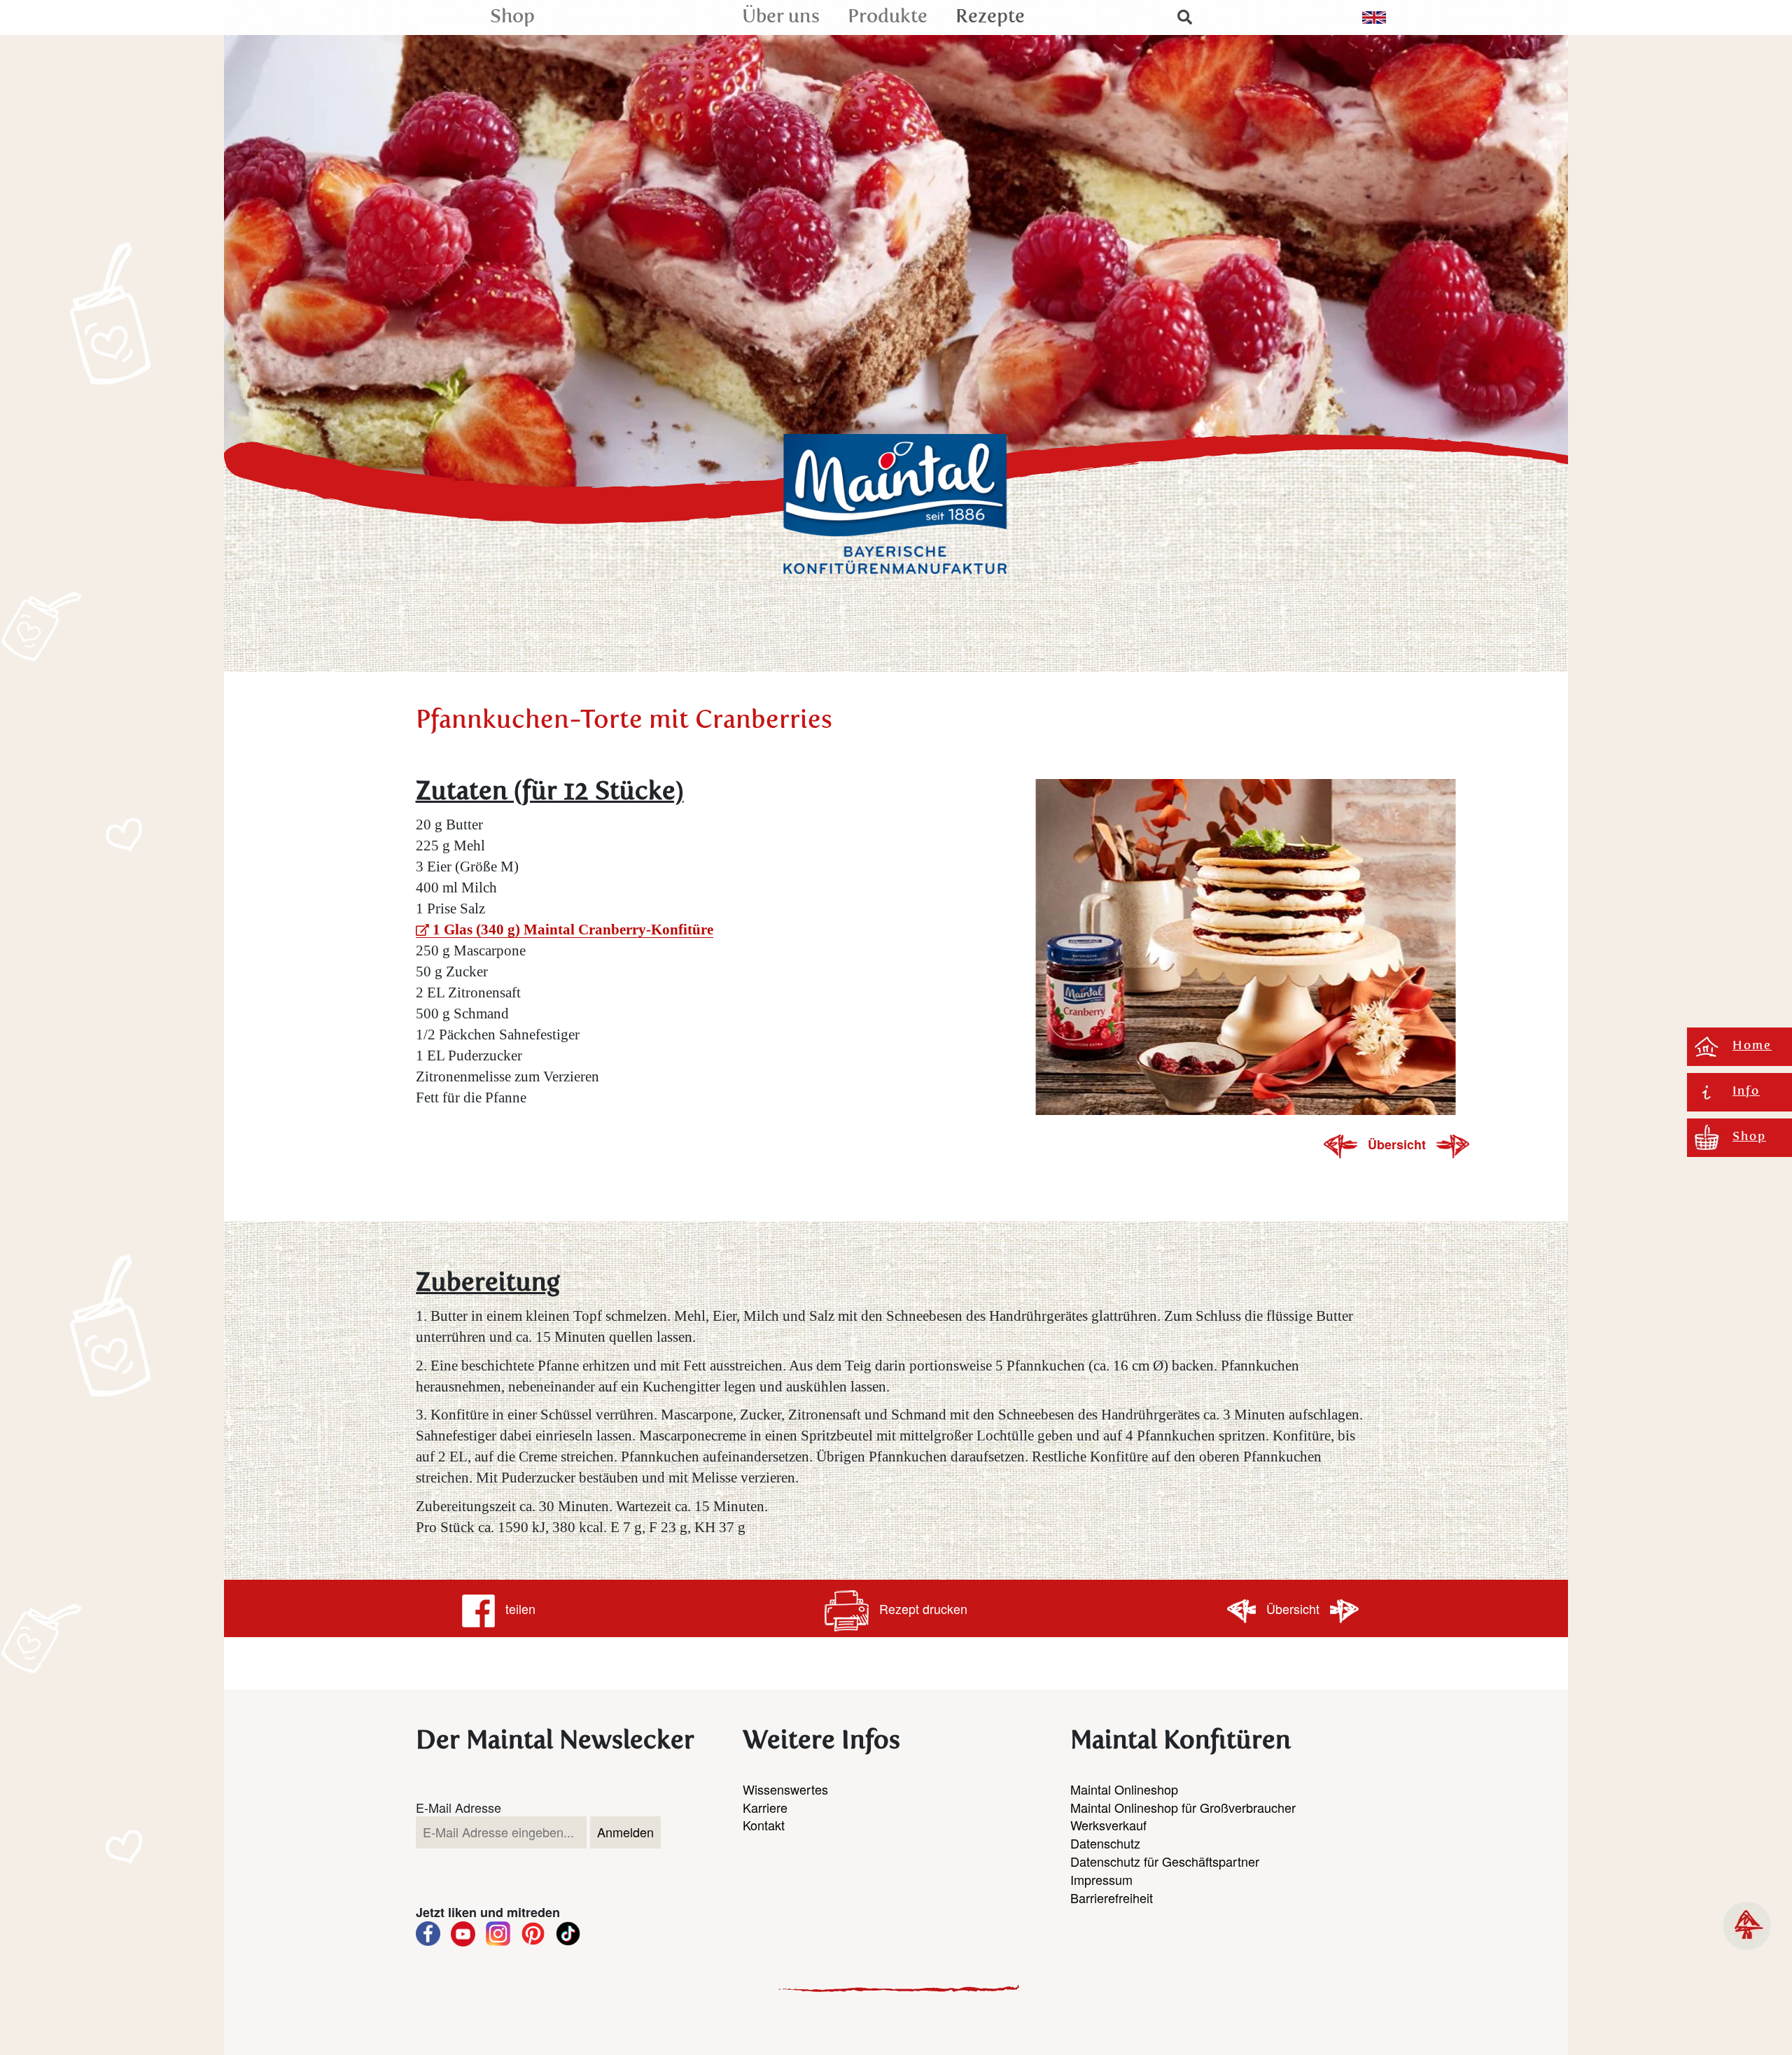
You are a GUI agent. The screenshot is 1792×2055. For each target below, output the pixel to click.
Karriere (765, 1807)
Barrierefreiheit (1112, 1898)
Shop (512, 17)
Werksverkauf (1108, 1825)
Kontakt (764, 1825)
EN (1374, 17)
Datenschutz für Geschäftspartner (1165, 1861)
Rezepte (990, 17)
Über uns (781, 17)
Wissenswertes (785, 1789)
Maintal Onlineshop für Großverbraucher (1183, 1807)
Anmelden (625, 1832)
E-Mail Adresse (458, 1808)
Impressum (1101, 1879)
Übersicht (1399, 1144)
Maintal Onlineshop (1124, 1789)
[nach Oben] (1747, 1926)
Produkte (888, 17)
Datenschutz (1105, 1843)
